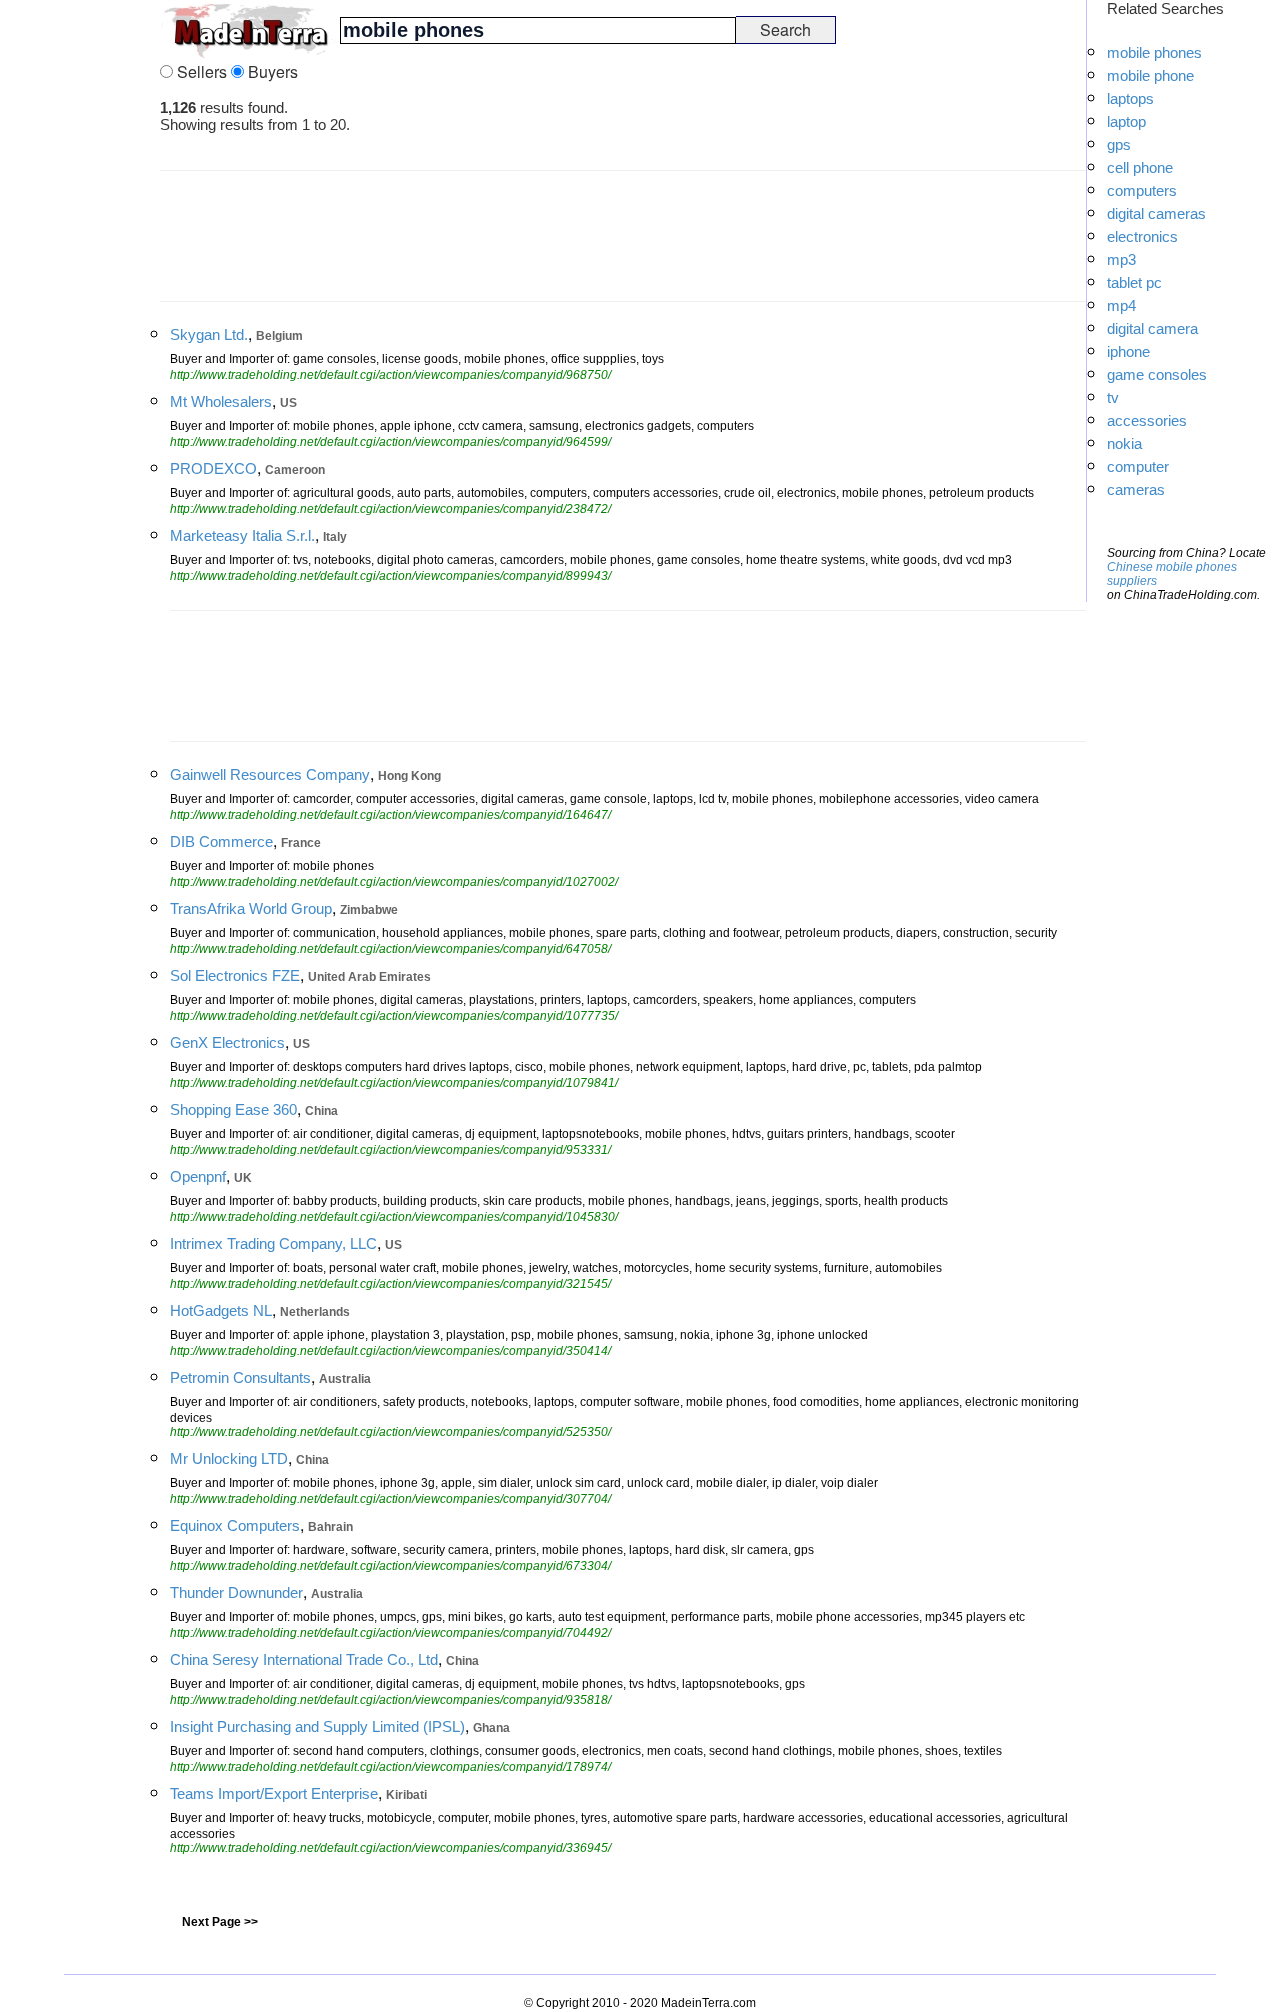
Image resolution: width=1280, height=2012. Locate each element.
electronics (1142, 236)
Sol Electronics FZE (235, 975)
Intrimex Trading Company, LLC (273, 1243)
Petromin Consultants (240, 1377)
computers (1142, 190)
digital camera (1152, 328)
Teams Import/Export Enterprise (274, 1793)
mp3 (1121, 259)
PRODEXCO (213, 468)
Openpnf (198, 1176)
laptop (1126, 121)
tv (1113, 397)
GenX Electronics (227, 1042)
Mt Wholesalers (221, 401)
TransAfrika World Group (251, 908)
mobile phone (1150, 75)
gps (1119, 144)
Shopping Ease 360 (233, 1109)
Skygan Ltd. (209, 334)
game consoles (1157, 374)
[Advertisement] (80, 300)
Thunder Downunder (236, 1592)
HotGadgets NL (221, 1310)
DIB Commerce (221, 841)
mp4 (1121, 305)
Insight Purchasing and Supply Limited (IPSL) (317, 1726)
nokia (1124, 443)
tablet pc (1134, 282)
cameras (1136, 489)
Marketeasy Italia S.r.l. (242, 535)
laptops (1130, 98)
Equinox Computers (235, 1525)
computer (1138, 466)
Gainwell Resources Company (270, 774)
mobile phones (1154, 52)
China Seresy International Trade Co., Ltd (304, 1659)
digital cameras (1156, 213)
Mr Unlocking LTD (229, 1458)
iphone (1128, 351)
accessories (1147, 420)
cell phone (1140, 167)
